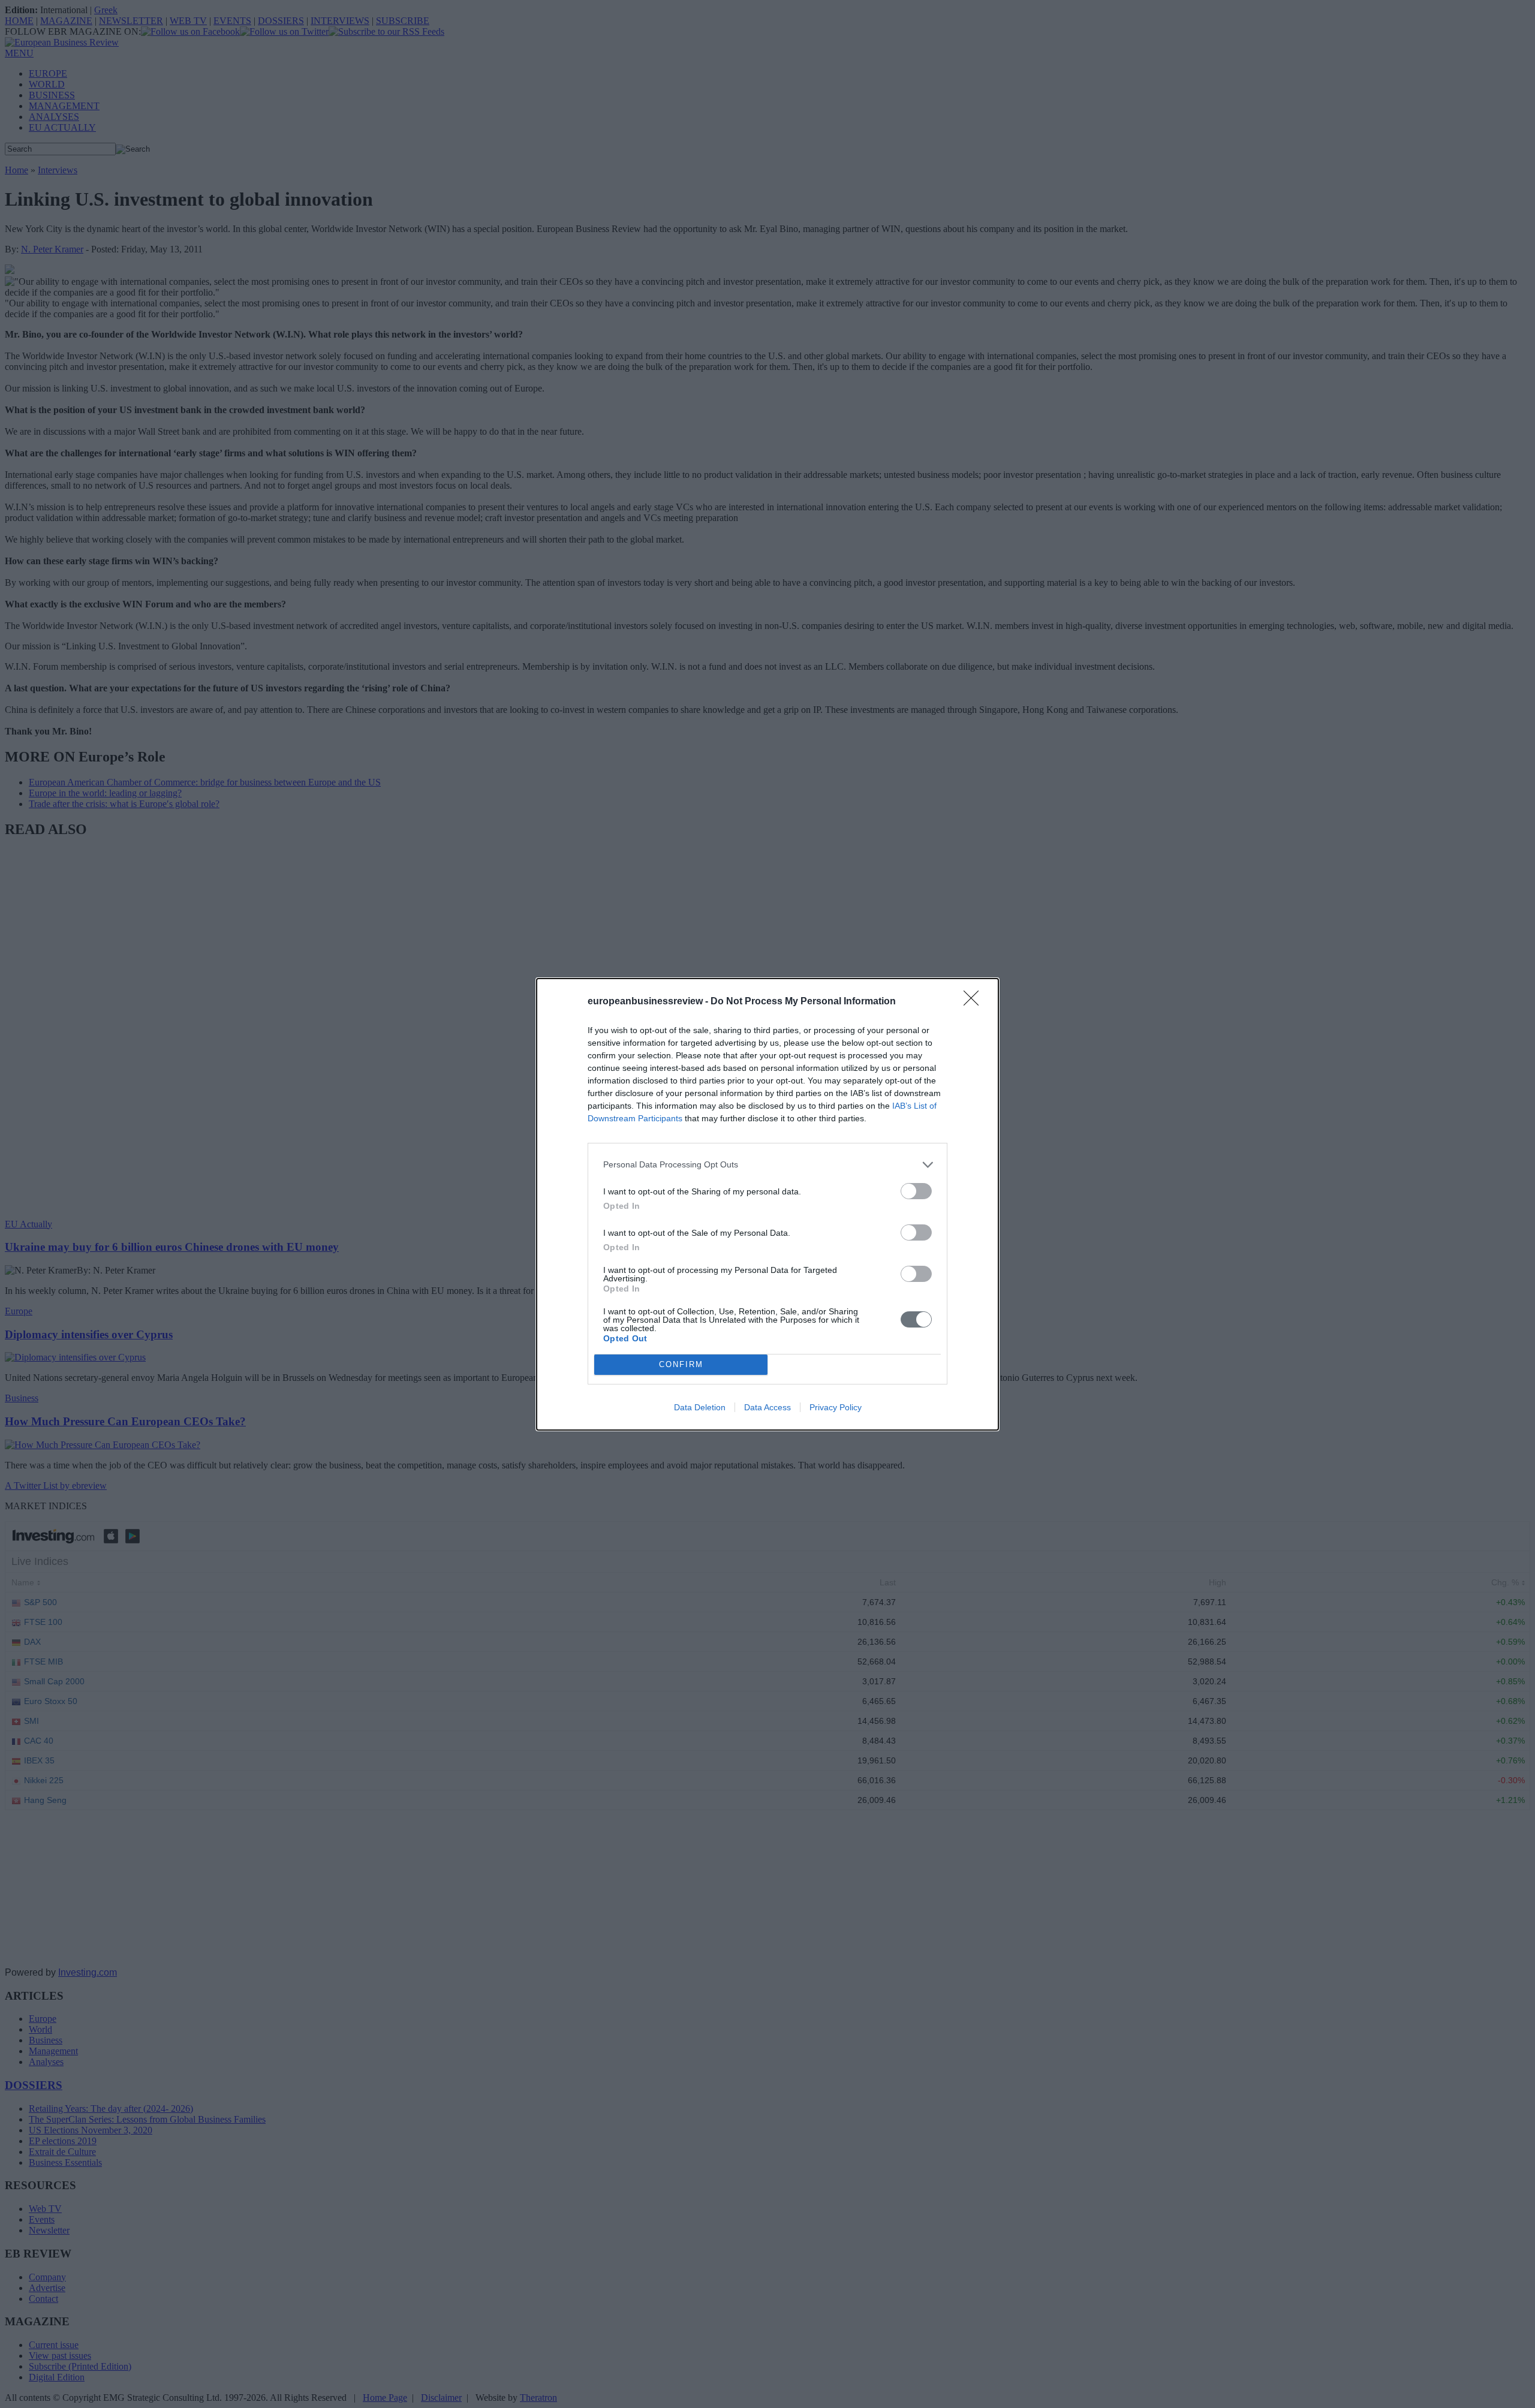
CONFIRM (681, 1364)
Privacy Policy (836, 1407)
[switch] (916, 1191)
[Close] (975, 1002)
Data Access (767, 1407)
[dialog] (767, 1204)
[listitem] (767, 1165)
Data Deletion (700, 1407)
